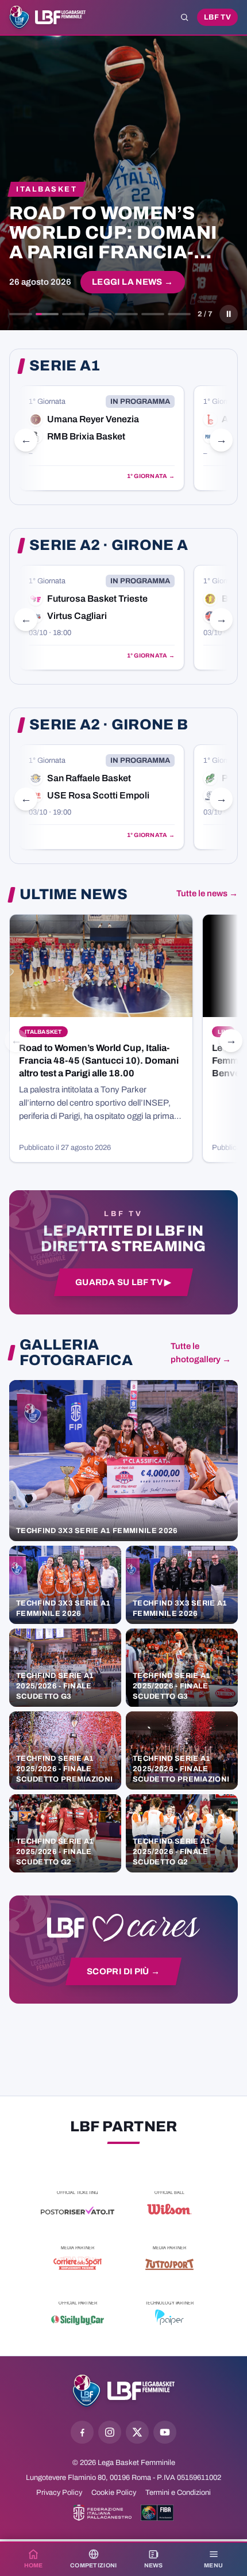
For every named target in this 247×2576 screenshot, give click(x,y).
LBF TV (217, 17)
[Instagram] (110, 2432)
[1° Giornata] (102, 438)
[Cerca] (184, 17)
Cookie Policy (114, 2493)
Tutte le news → (207, 893)
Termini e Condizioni (178, 2493)
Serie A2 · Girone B (109, 725)
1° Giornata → (151, 476)
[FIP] (103, 2513)
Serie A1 (65, 366)
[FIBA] (157, 2513)
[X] (137, 2432)
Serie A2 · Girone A (109, 545)
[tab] (21, 314)
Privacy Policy (59, 2493)
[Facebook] (82, 2432)
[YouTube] (165, 2432)
